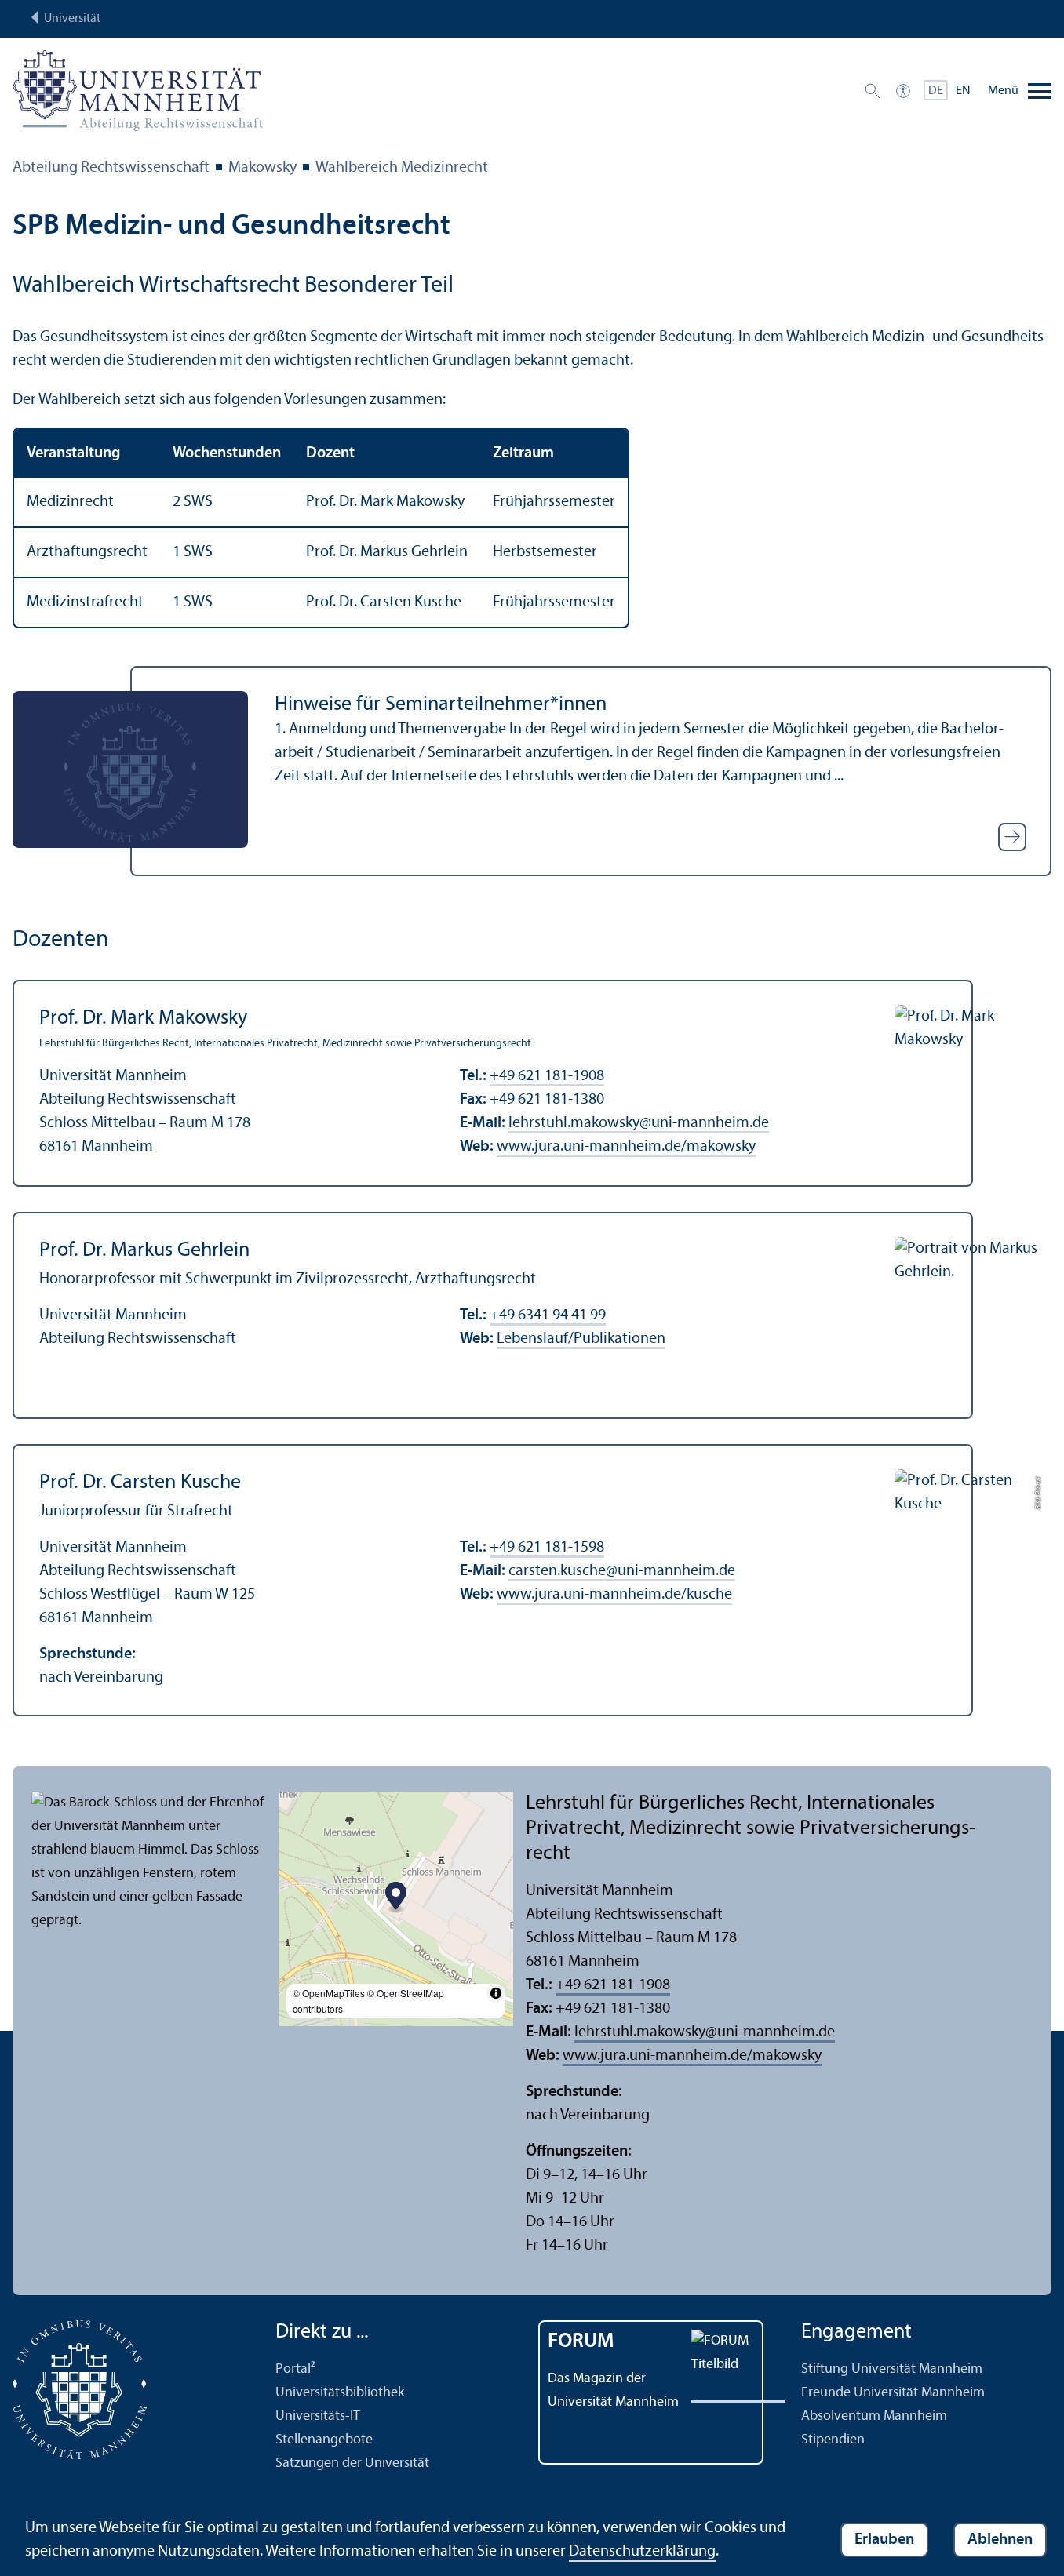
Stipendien (833, 2440)
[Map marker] (396, 1898)
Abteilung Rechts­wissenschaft (111, 168)
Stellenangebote (324, 2440)
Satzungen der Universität (352, 2463)
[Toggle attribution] (496, 1993)
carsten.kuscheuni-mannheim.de (622, 1571)
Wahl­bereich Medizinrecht (402, 168)
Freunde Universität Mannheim (893, 2393)
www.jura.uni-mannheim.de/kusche (614, 1595)
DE (936, 91)
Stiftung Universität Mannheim (892, 2369)
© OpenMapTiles (329, 1993)
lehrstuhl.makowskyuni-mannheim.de (639, 1123)
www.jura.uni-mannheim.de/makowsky (626, 1147)
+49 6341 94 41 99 (548, 1315)
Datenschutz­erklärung (642, 2552)
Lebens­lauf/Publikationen (581, 1339)
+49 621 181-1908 (547, 1076)
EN (963, 91)
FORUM (581, 2342)
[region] (532, 528)
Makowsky (262, 168)
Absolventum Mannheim (874, 2416)
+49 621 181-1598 (547, 1548)
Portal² (295, 2369)
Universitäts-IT (318, 2416)
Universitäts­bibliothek (340, 2393)
